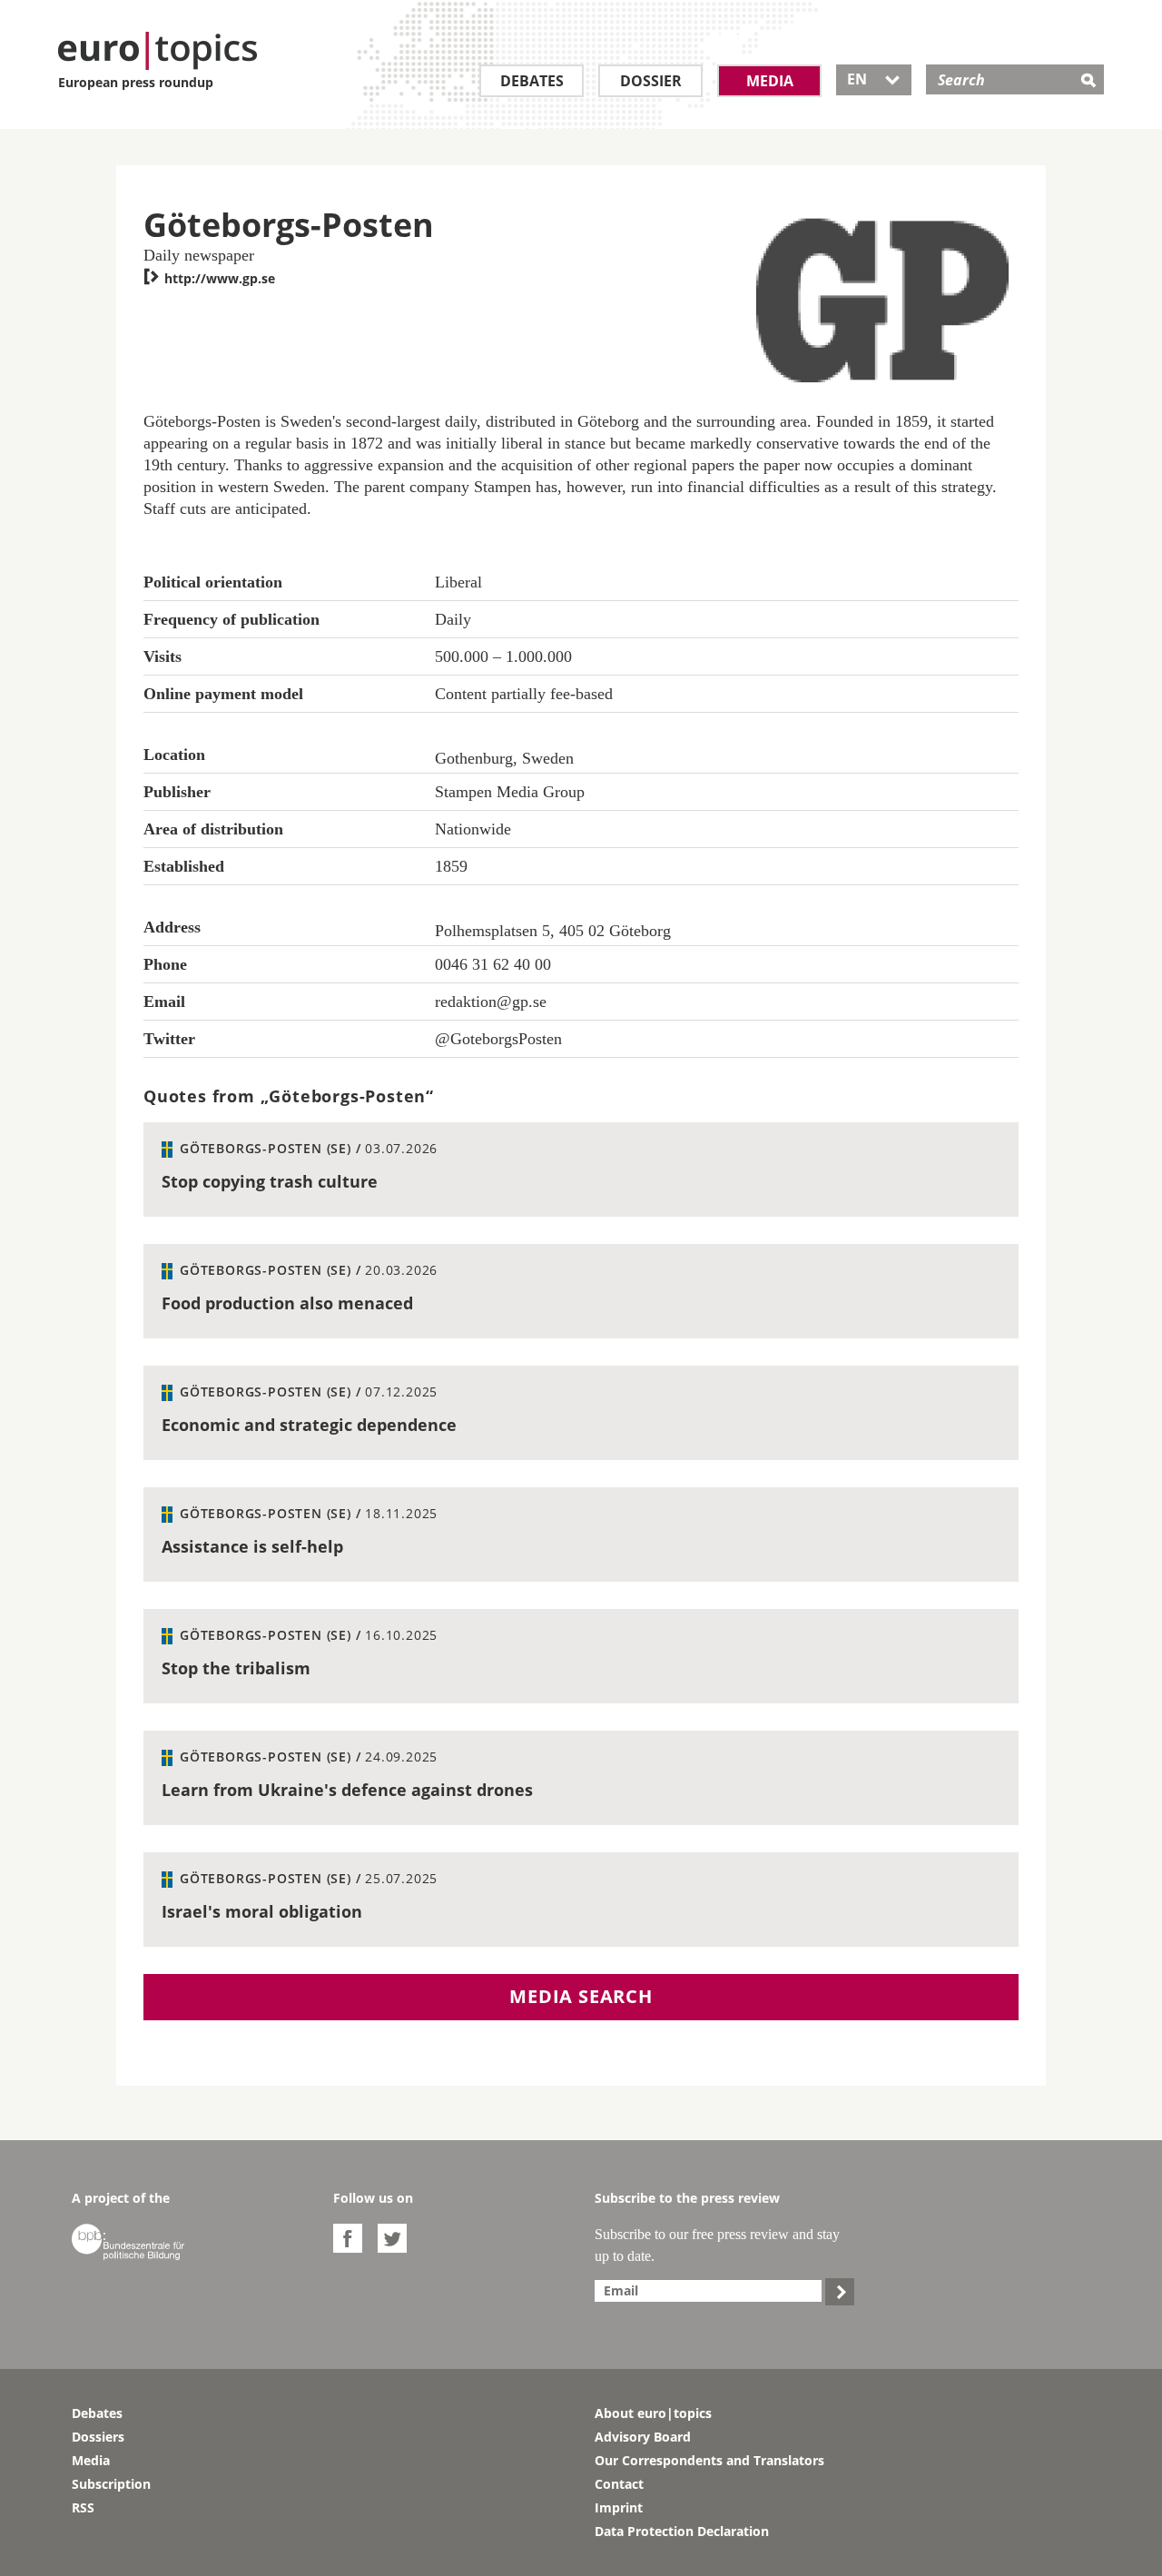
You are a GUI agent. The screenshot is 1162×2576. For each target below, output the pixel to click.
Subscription (111, 2484)
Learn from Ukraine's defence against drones (347, 1790)
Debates (532, 81)
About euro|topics (653, 2413)
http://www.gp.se (209, 278)
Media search (581, 1996)
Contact (619, 2484)
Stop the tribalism (236, 1668)
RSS (83, 2507)
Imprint (619, 2507)
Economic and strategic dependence (309, 1425)
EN (874, 79)
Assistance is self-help (252, 1546)
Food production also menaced (287, 1303)
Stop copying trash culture (270, 1181)
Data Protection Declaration (682, 2531)
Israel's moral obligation (262, 1911)
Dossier (651, 81)
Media (770, 81)
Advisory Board (643, 2437)
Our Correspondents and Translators (709, 2460)
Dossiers (98, 2437)
